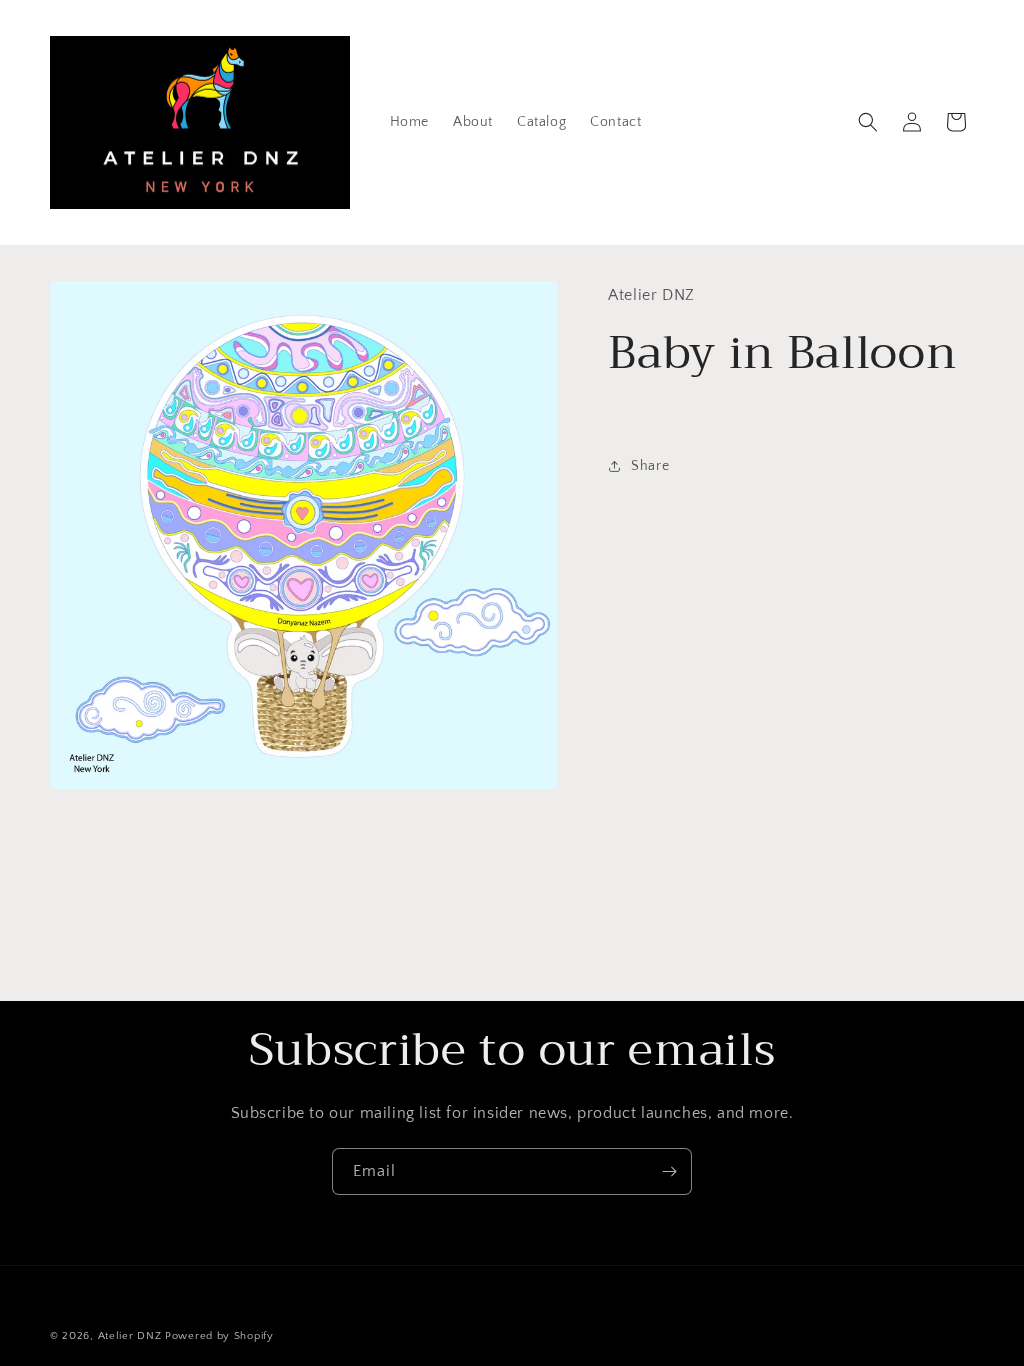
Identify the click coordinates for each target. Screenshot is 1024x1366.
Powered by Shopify (219, 1336)
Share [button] (650, 466)
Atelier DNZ (130, 1336)
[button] (868, 122)
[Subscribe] (669, 1171)
